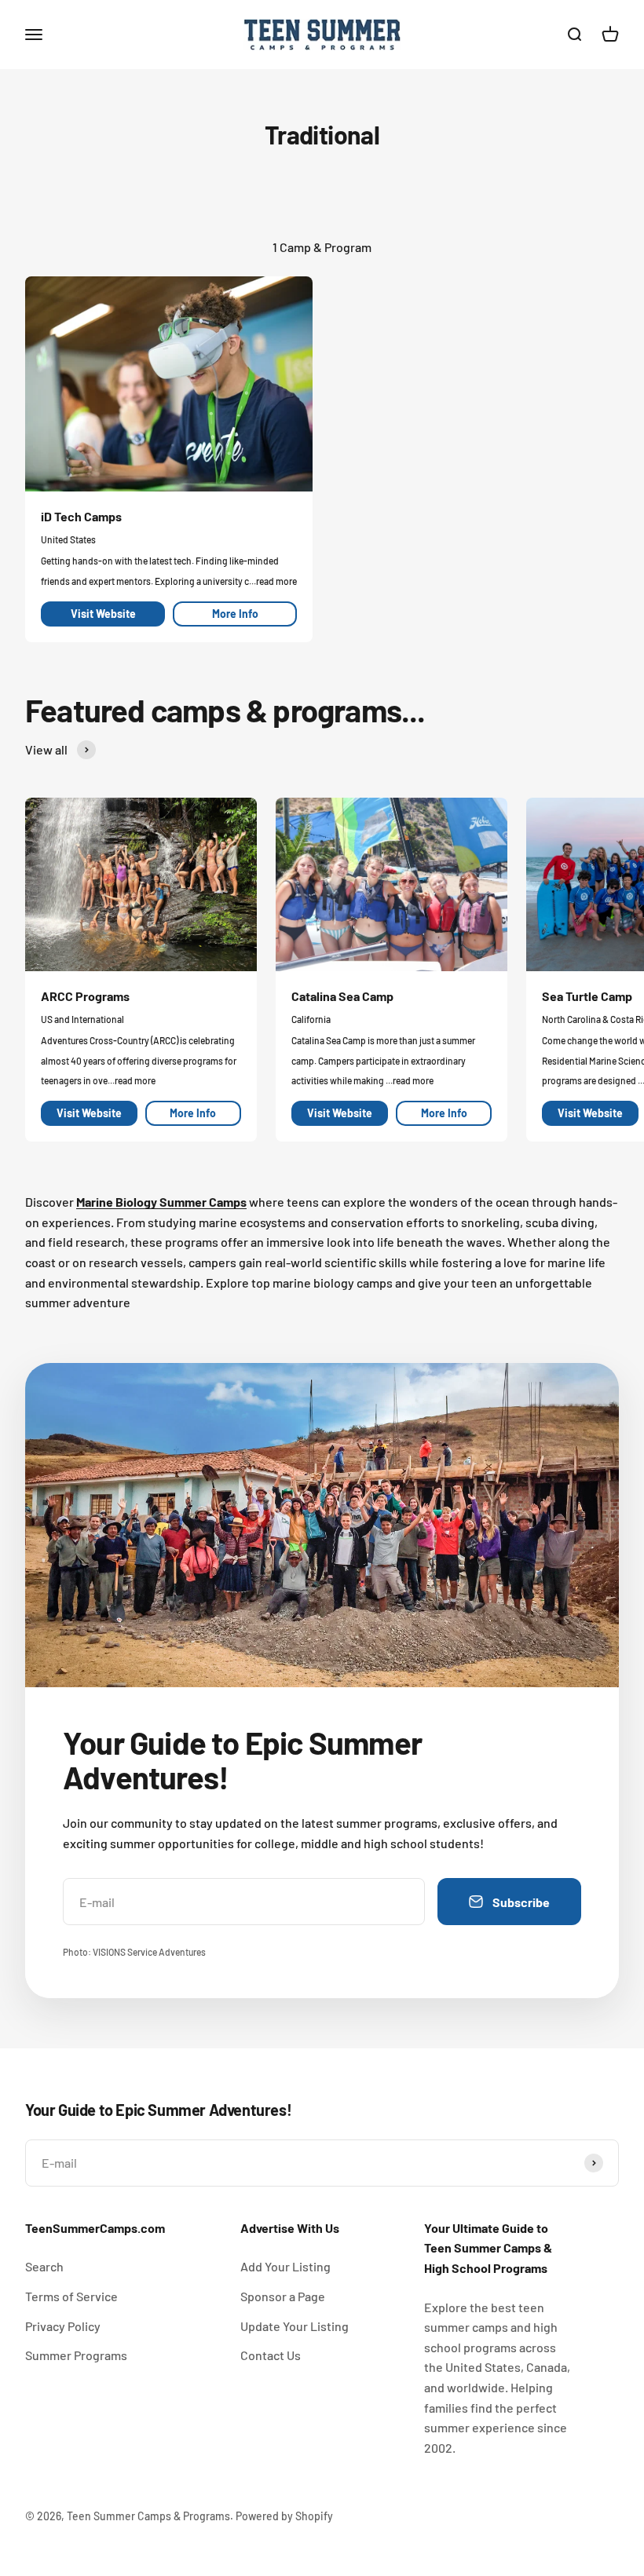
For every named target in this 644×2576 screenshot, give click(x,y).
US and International (82, 1019)
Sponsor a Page (283, 2296)
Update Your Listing (295, 2326)
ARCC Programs (85, 996)
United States (68, 539)
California (311, 1019)
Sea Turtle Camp (587, 996)
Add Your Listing (285, 2266)
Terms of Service (71, 2296)
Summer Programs (76, 2355)
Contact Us (271, 2355)
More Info (235, 614)
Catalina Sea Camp (342, 996)
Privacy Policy (63, 2326)
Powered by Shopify (284, 2516)
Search (44, 2266)
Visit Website (103, 614)
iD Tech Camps (81, 516)
